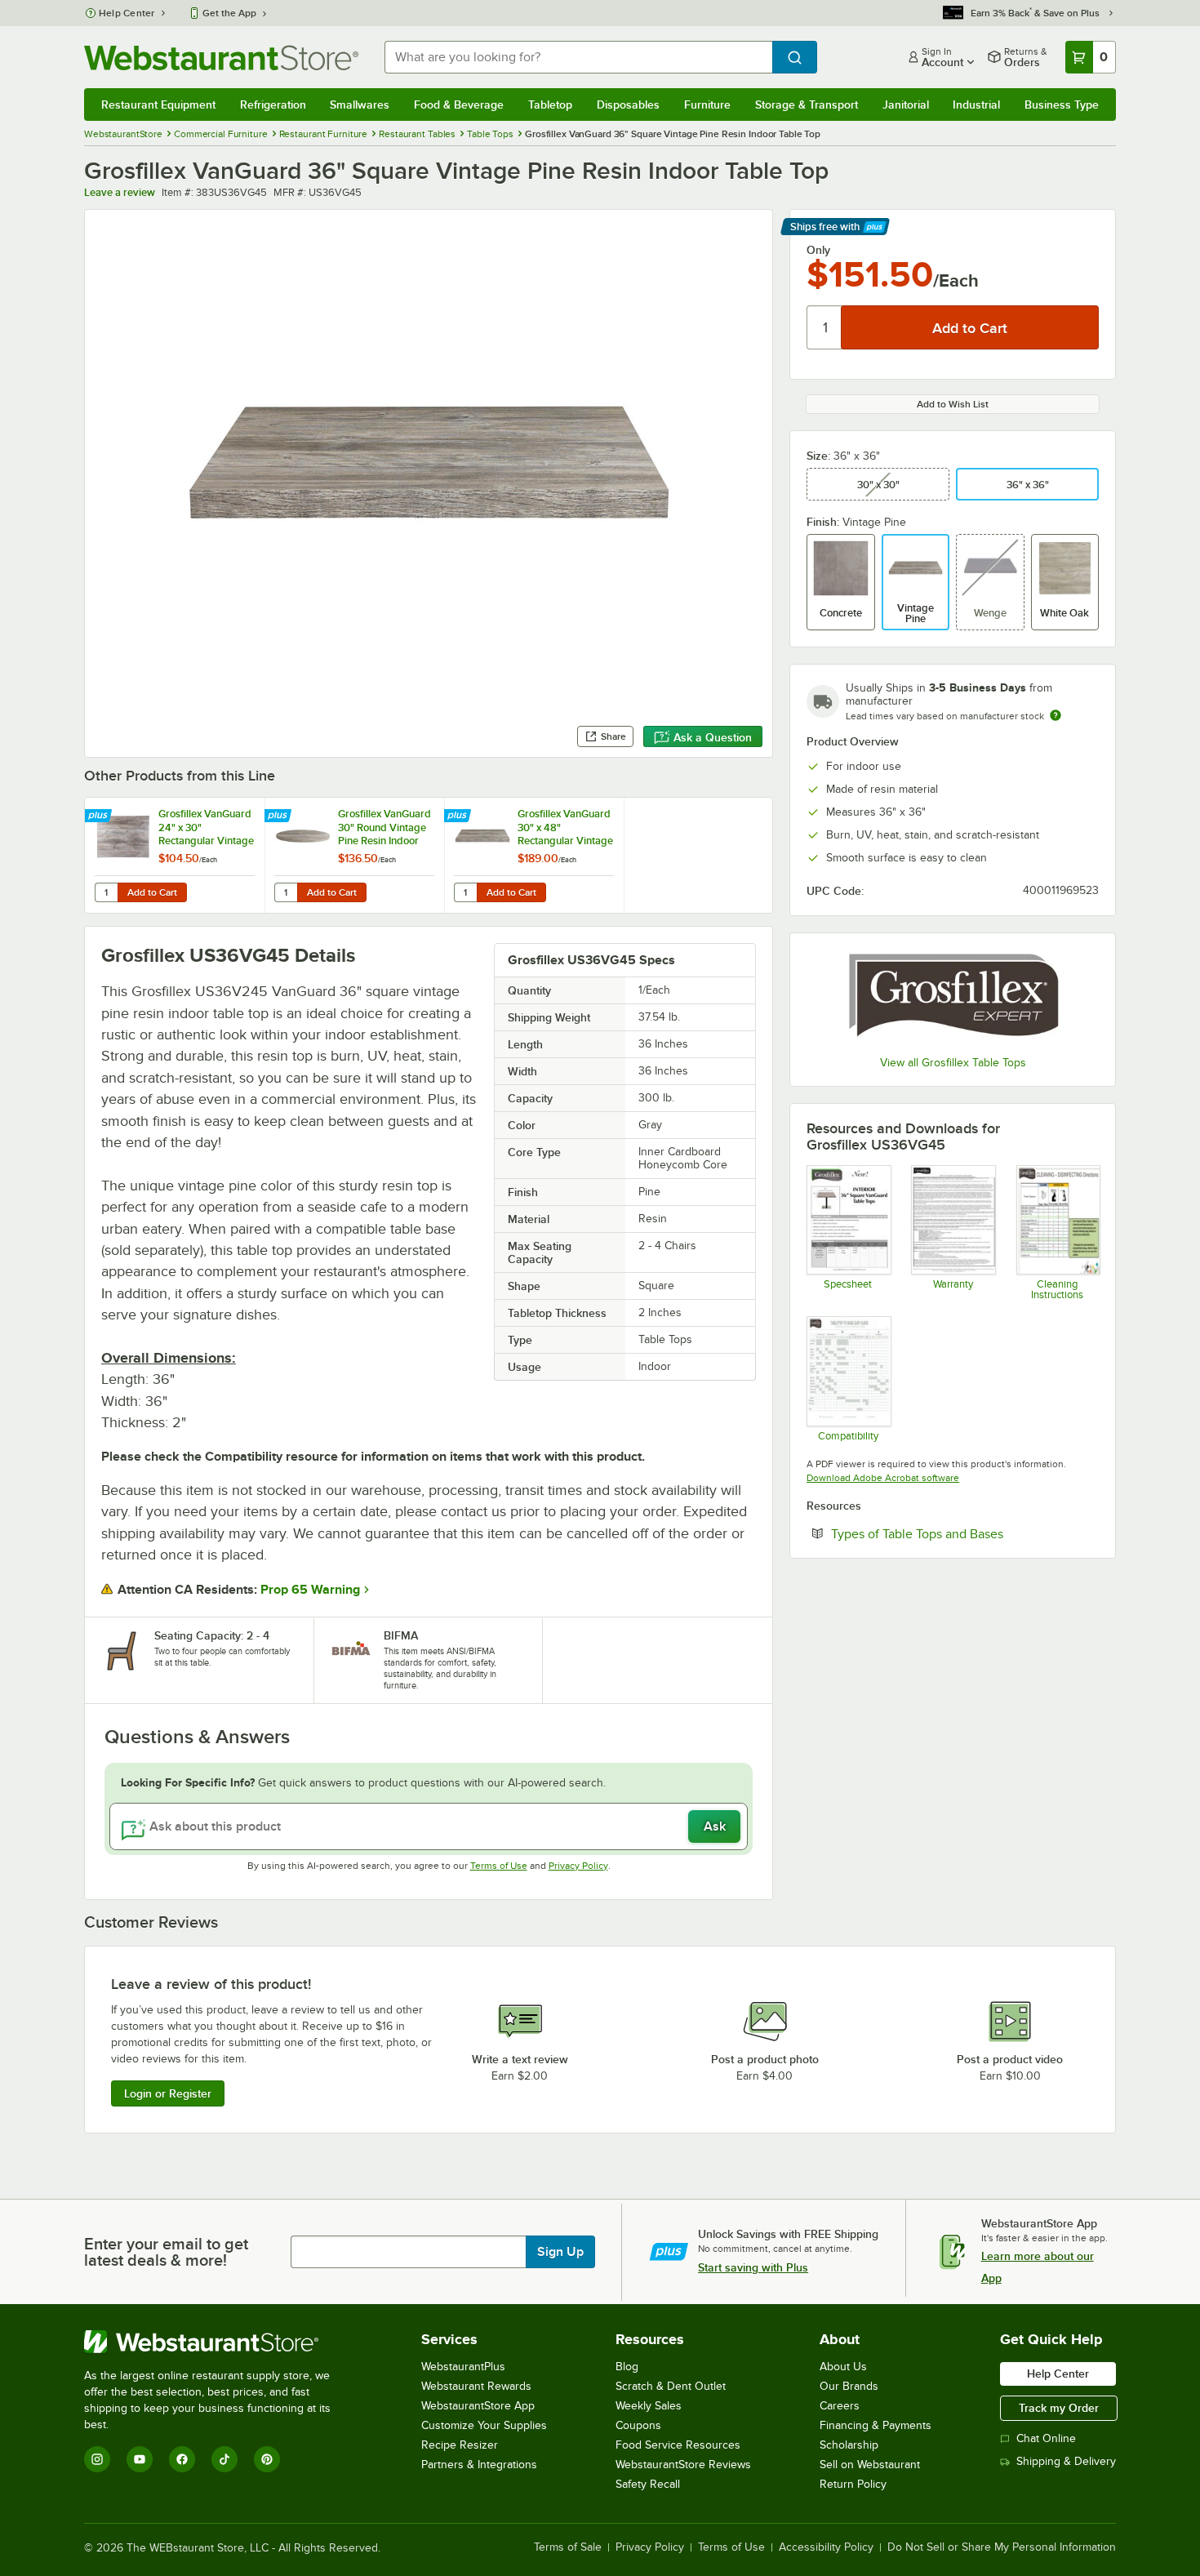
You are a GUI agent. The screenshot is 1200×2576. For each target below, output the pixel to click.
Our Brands (849, 2386)
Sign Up (560, 2252)
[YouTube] (140, 2459)
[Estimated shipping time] (1056, 715)
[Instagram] (97, 2459)
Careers (840, 2406)
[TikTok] (224, 2459)
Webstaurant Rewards (476, 2386)
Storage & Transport (807, 105)
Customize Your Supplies (484, 2425)
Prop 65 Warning (310, 1590)
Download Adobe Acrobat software (883, 1478)
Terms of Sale (568, 2547)
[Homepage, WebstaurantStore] (221, 58)
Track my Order (1059, 2408)
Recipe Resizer (460, 2445)
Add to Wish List (953, 404)
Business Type (1062, 105)
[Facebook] (182, 2459)
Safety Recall (648, 2484)
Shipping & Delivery (1066, 2461)
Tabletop (550, 105)
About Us (843, 2367)
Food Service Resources (678, 2445)
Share (613, 736)
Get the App (229, 13)
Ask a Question (713, 737)
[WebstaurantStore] (218, 2342)
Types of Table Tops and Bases (965, 1533)
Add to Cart (152, 892)
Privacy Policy (578, 1866)
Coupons (638, 2425)
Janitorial (906, 105)
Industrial (976, 105)
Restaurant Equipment (158, 105)
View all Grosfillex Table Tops (953, 1063)
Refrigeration (273, 105)
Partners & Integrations (479, 2465)
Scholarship (849, 2445)
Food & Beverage (459, 105)
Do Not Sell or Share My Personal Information (1002, 2547)
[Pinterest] (267, 2459)
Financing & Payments (876, 2425)
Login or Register (168, 2093)
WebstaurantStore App (478, 2406)
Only (818, 250)
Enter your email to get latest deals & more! (166, 2252)
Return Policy (853, 2484)
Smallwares (360, 105)
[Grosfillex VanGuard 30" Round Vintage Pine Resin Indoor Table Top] (354, 855)
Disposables (628, 105)
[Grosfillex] (953, 997)
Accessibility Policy (826, 2547)
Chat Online (1046, 2438)
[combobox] (578, 57)
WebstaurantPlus (463, 2367)
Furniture (707, 105)
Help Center (127, 13)
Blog (627, 2367)
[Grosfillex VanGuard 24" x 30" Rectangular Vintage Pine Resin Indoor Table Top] (175, 855)
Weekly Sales (649, 2406)
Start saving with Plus (753, 2267)
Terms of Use (499, 1866)
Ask (715, 1826)
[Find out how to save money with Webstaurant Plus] (100, 816)
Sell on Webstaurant (870, 2465)
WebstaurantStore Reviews (683, 2465)
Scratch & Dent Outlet (671, 2386)
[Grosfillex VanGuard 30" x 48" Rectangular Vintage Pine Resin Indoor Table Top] (534, 855)
